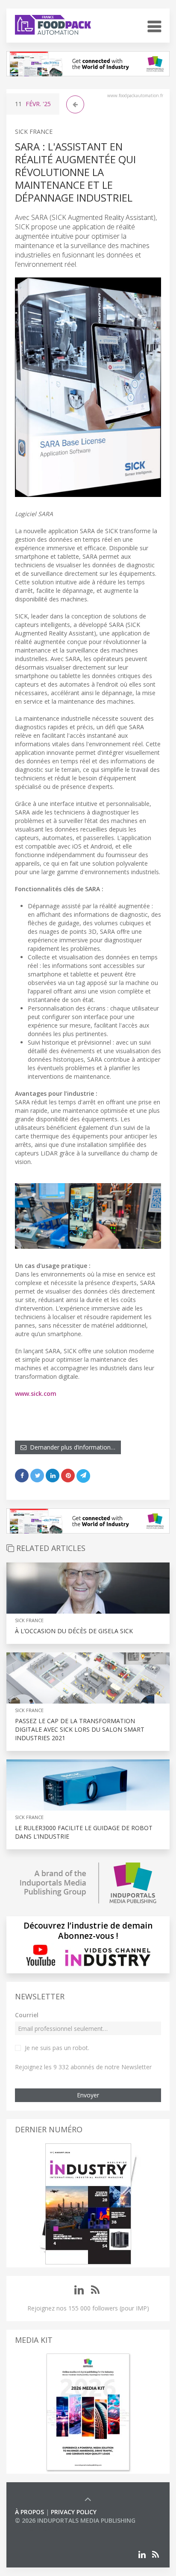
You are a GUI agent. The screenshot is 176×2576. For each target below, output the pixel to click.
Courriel (27, 2015)
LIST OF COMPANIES (44, 2529)
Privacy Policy (74, 2512)
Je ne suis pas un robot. (57, 2048)
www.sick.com (36, 1393)
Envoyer (88, 2095)
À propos (29, 2512)
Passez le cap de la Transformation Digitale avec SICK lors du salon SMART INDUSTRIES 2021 (80, 1729)
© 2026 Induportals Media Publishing (75, 2520)
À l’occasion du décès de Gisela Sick (74, 1631)
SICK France (34, 131)
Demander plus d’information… (71, 1447)
